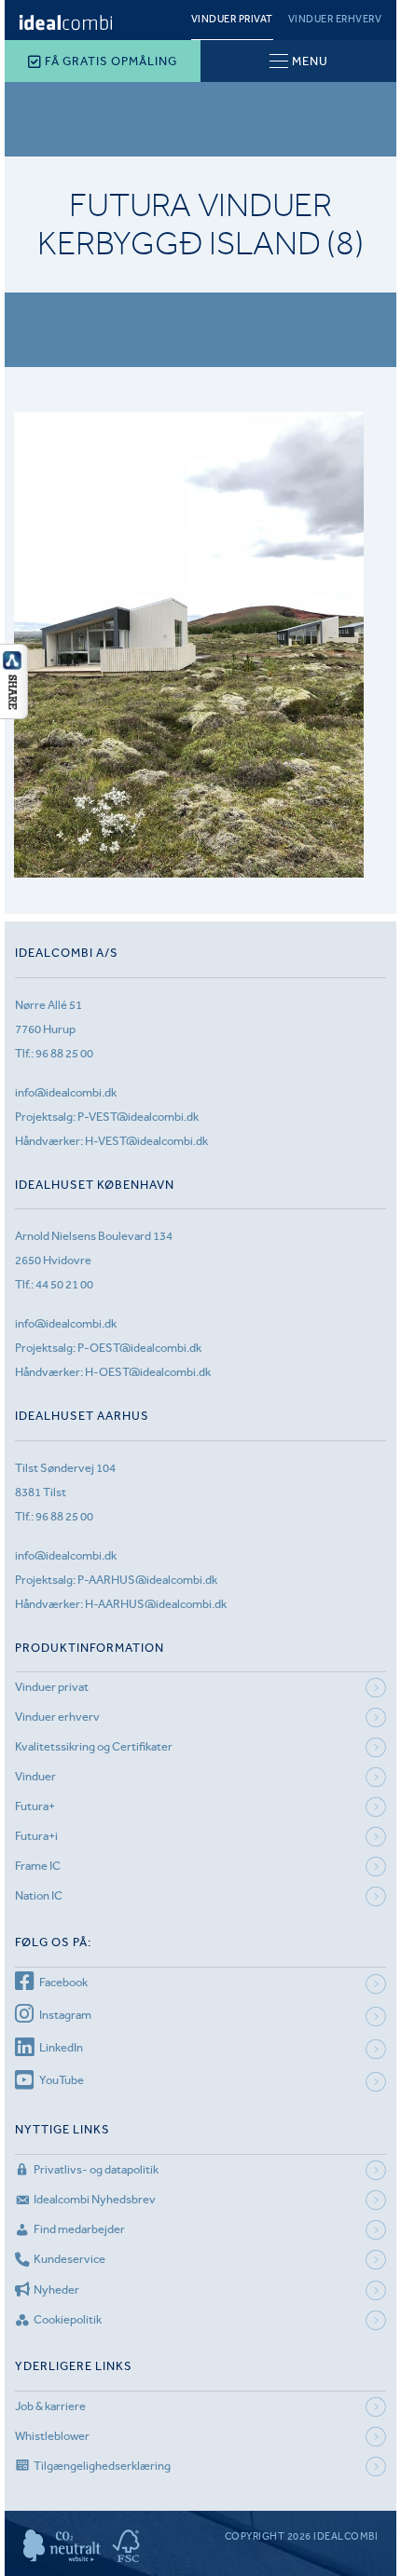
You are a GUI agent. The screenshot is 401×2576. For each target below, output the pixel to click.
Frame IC (38, 1866)
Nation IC (39, 1895)
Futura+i (36, 1836)
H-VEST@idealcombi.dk (146, 1141)
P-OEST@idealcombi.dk (139, 1348)
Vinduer (35, 1776)
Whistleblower (52, 2436)
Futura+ (35, 1806)
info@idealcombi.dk (66, 1092)
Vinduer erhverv (335, 19)
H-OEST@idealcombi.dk (148, 1372)
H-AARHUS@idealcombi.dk (156, 1604)
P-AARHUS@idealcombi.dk (147, 1580)
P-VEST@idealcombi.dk (138, 1117)
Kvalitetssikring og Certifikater (94, 1746)
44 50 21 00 (64, 1284)
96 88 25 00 (64, 1053)
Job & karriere (50, 2406)
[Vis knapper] (14, 714)
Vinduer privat (232, 19)
